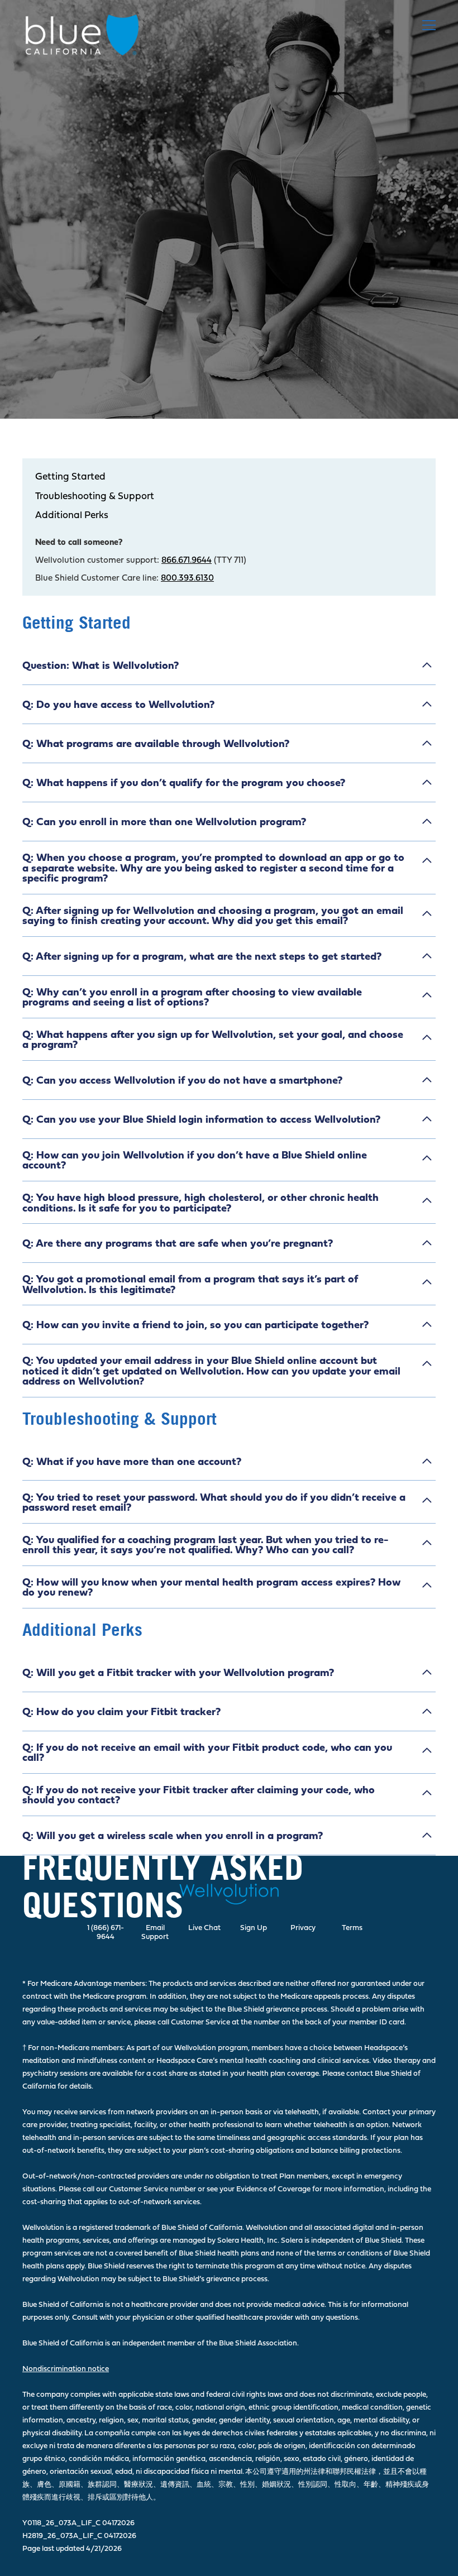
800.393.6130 (187, 578)
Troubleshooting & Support (95, 496)
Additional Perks (72, 515)
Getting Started (70, 477)
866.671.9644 (187, 560)
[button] (427, 25)
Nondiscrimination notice (66, 2368)
